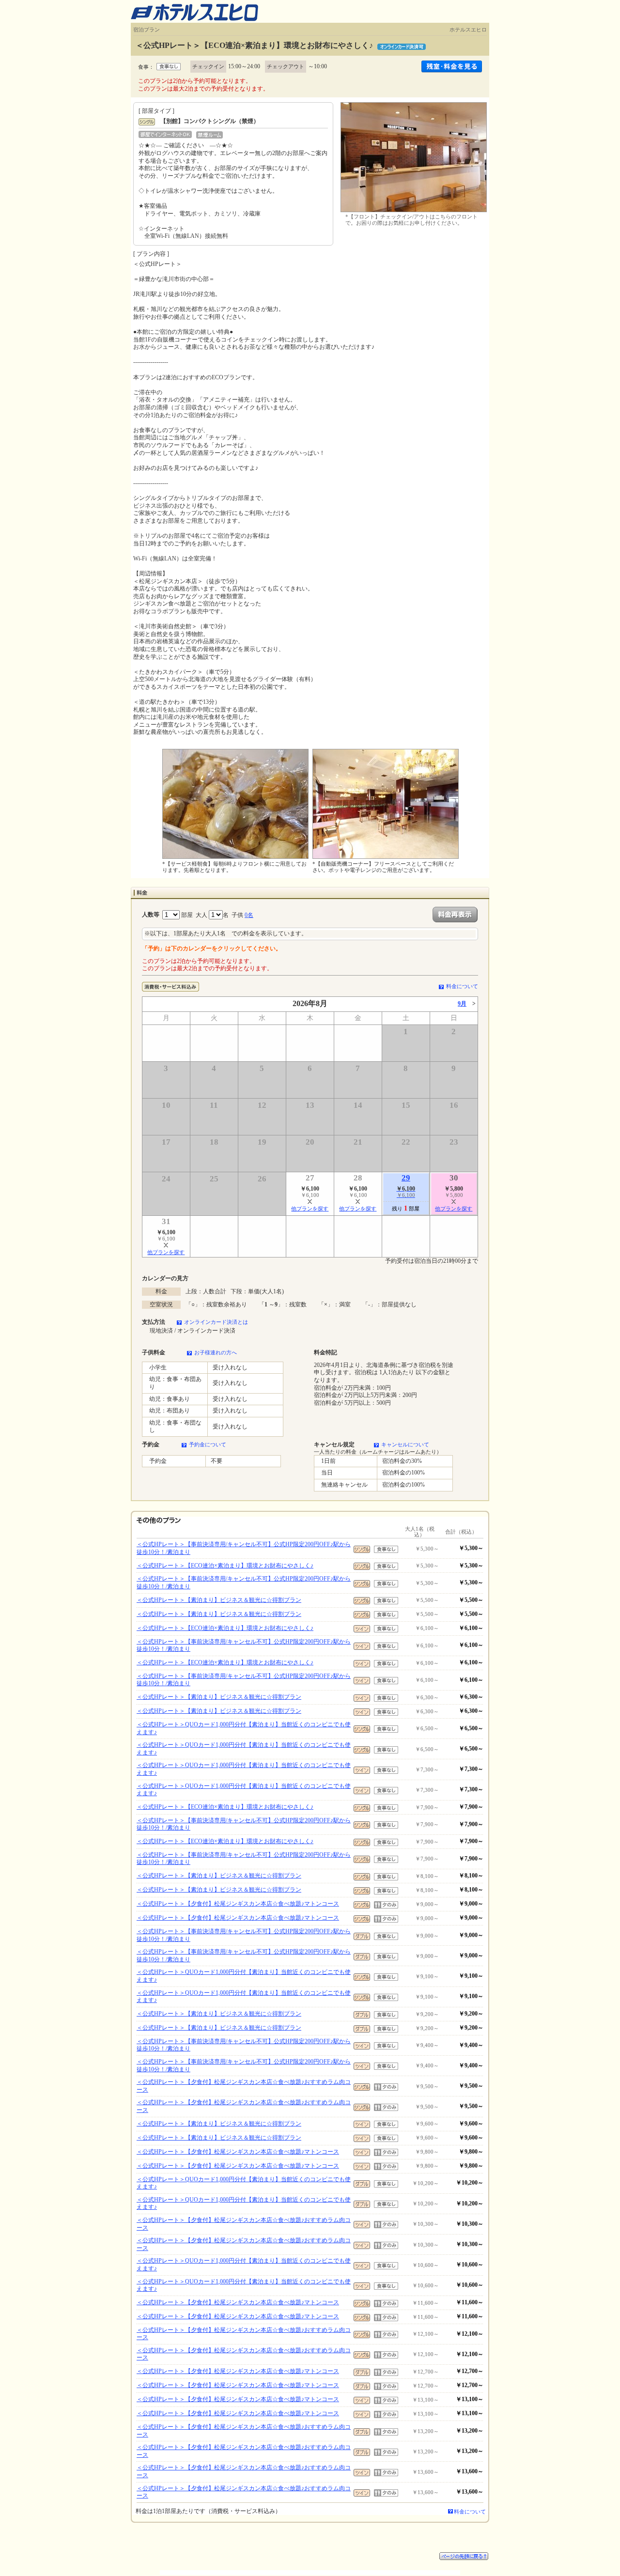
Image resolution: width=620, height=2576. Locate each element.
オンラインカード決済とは (216, 1322)
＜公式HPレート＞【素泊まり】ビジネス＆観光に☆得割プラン (219, 1600)
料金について (462, 986)
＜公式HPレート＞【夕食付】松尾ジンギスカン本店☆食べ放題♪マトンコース (238, 1904)
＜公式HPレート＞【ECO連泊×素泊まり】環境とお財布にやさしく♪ (225, 1566)
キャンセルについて (405, 1444)
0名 (249, 915)
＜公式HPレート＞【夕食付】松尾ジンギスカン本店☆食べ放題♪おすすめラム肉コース (244, 2086)
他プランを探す (310, 1209)
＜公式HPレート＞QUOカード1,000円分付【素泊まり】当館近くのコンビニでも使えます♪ (244, 1728)
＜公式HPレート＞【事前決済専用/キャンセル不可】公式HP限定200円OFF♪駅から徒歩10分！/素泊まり (244, 1548)
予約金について (208, 1444)
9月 (462, 1004)
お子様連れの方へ (216, 1352)
